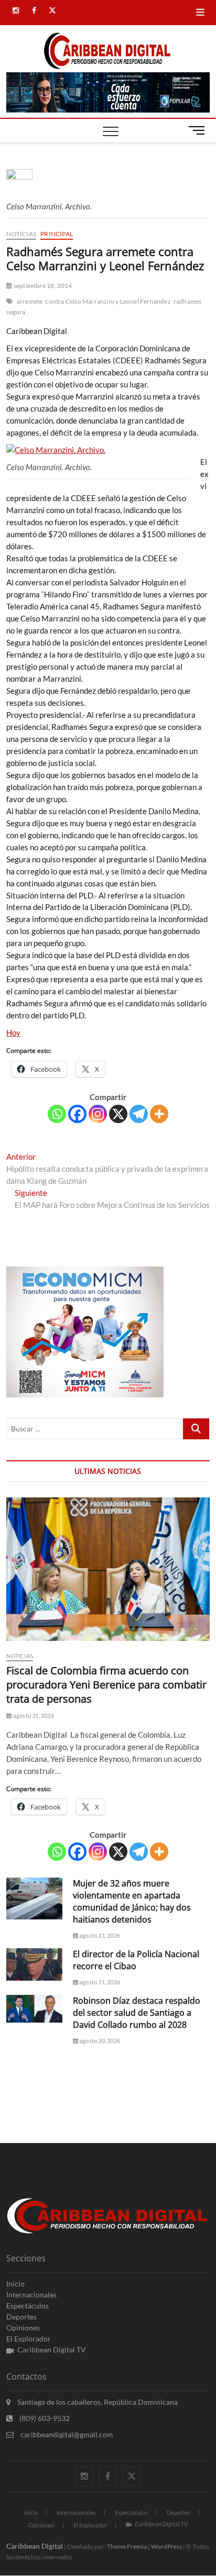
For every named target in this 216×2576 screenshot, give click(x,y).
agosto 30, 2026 (99, 2041)
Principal (57, 234)
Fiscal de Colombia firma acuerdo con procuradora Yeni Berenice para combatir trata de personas (106, 1685)
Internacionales (31, 2295)
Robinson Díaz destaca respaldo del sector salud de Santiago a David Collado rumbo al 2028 (137, 2013)
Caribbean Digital (35, 2546)
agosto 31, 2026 (33, 1716)
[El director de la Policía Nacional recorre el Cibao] (34, 1964)
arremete (30, 301)
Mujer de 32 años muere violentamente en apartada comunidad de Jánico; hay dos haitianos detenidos (132, 1901)
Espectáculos (28, 2306)
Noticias (21, 234)
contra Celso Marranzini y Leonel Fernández (108, 301)
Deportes (21, 2317)
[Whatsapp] (57, 1114)
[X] (118, 1114)
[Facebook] (77, 1114)
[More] (159, 1114)
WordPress (166, 2546)
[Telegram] (139, 1114)
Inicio (15, 2284)
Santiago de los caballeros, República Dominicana (97, 2402)
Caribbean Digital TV (52, 2350)
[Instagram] (98, 1114)
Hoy (13, 1032)
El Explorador (29, 2339)
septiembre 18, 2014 (42, 286)
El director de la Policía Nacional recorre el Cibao (136, 1960)
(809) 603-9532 (44, 2418)
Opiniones (23, 2328)
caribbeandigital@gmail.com (66, 2434)
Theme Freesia (127, 2546)
